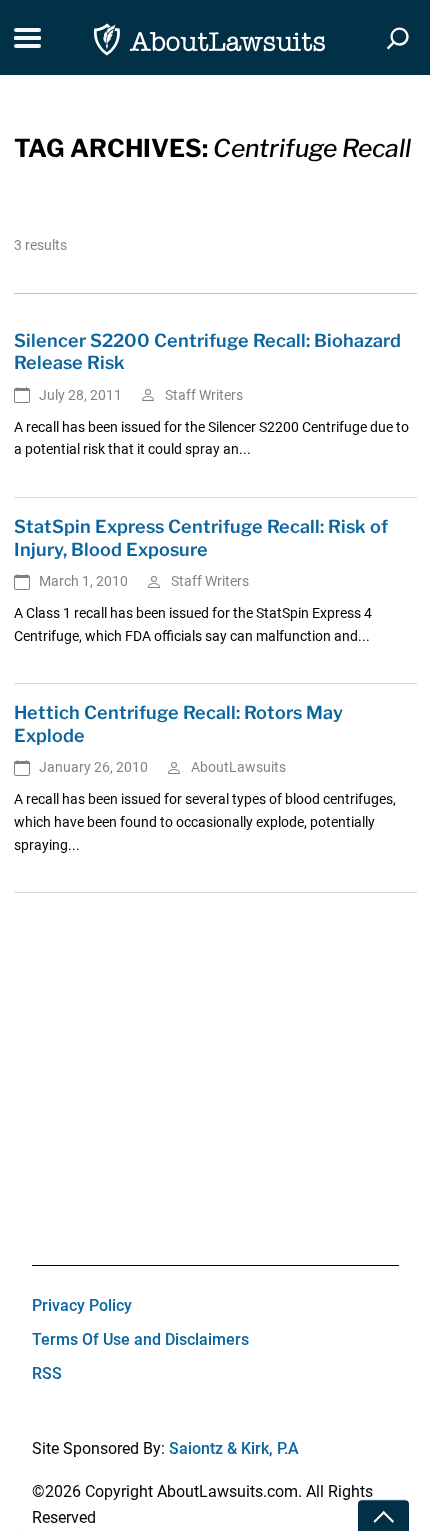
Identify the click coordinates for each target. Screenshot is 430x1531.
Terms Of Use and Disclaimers (140, 1339)
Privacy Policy (82, 1305)
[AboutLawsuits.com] (209, 37)
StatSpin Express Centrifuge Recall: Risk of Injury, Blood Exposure (201, 538)
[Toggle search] (398, 38)
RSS (47, 1373)
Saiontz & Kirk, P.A (234, 1448)
